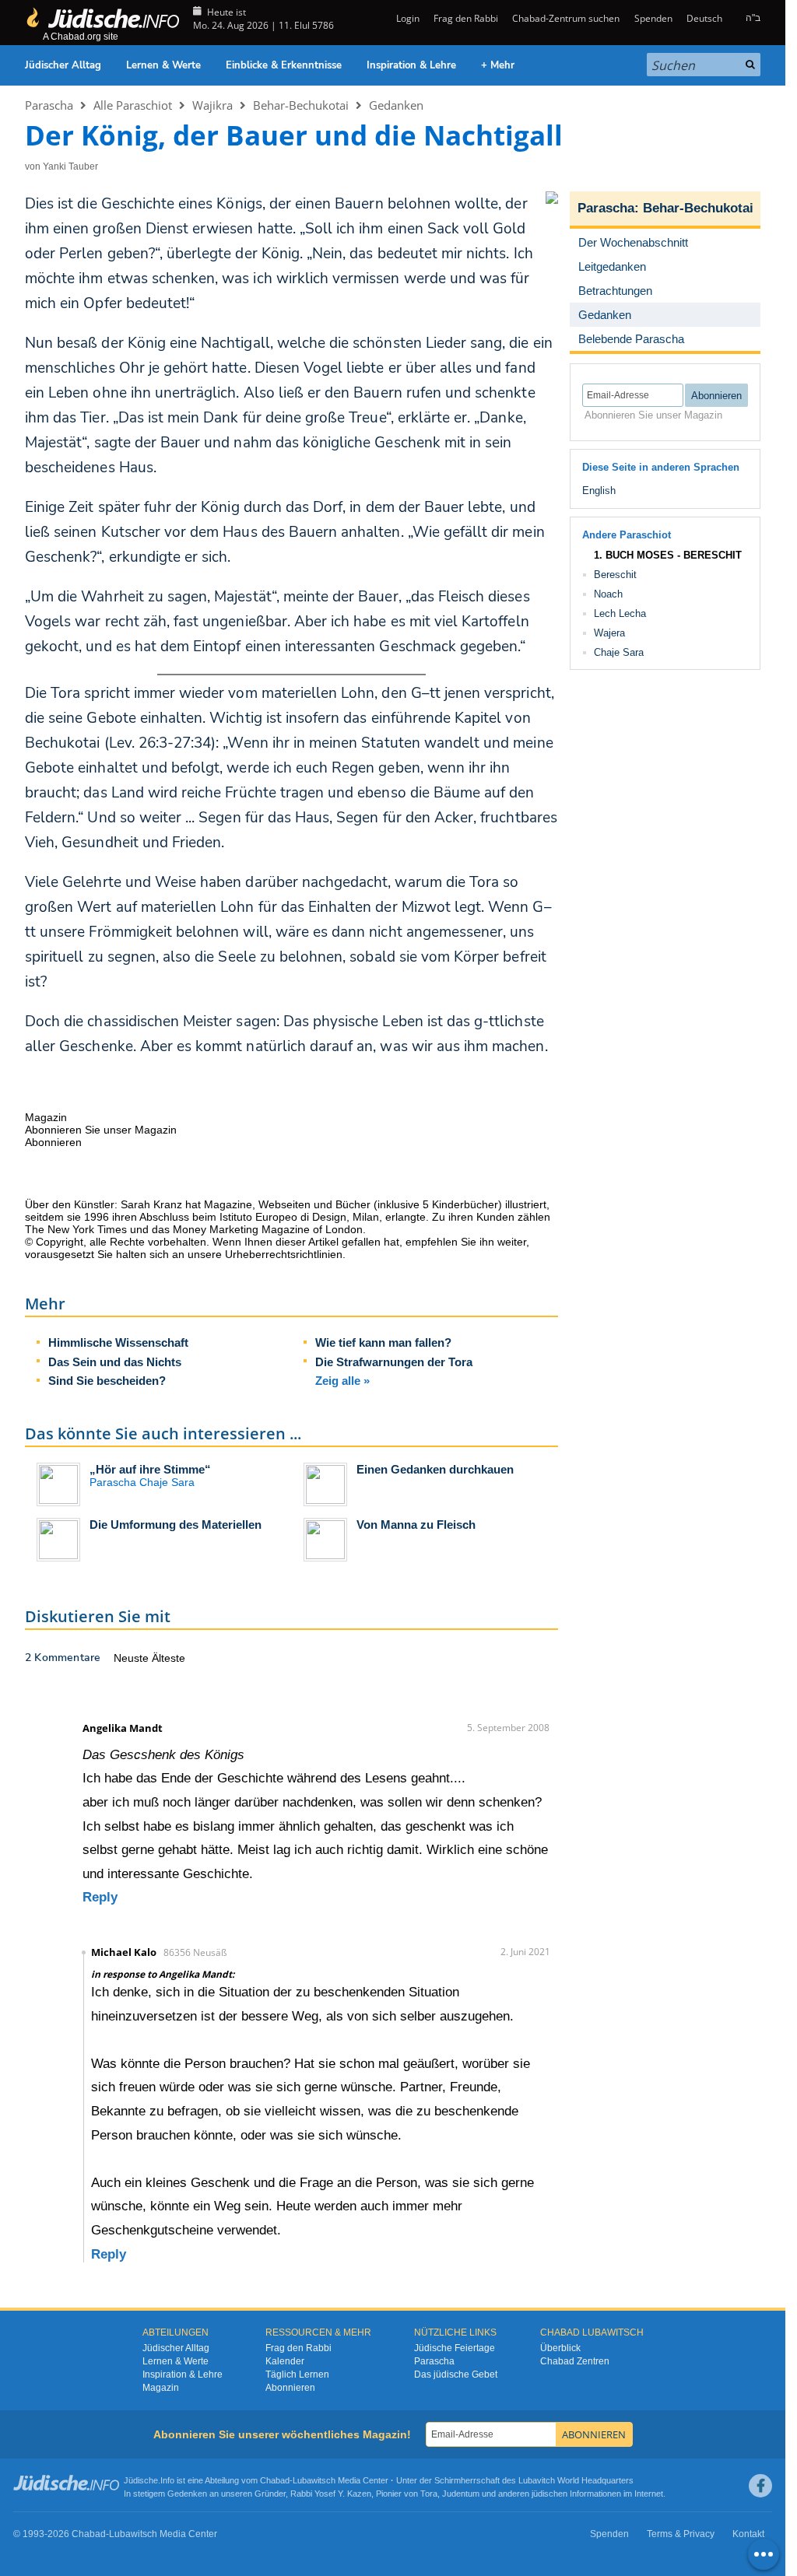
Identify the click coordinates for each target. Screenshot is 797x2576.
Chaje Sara (619, 652)
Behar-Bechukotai (301, 105)
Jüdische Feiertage (455, 2348)
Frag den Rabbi (466, 18)
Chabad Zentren (575, 2361)
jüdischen (549, 2494)
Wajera (609, 633)
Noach (608, 594)
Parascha (49, 105)
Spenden (653, 18)
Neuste (133, 1658)
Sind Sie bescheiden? (107, 1381)
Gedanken (396, 105)
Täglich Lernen (297, 2374)
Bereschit (615, 575)
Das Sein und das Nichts (115, 1362)
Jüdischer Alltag (63, 65)
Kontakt (748, 2534)
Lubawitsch (314, 2480)
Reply (100, 1897)
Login (406, 18)
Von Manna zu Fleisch (416, 1525)
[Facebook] (760, 2486)
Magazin (161, 2388)
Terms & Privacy (681, 2534)
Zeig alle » (342, 1381)
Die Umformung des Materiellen (176, 1525)
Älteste (169, 1658)
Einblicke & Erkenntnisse (284, 65)
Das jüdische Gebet (456, 2374)
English (599, 491)
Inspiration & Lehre (411, 65)
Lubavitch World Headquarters (576, 2480)
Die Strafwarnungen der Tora (394, 1362)
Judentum (461, 2494)
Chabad (275, 2480)
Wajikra (212, 105)
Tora (429, 2494)
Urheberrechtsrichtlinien (284, 1254)
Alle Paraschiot (133, 105)
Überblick (560, 2348)
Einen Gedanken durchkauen (435, 1469)
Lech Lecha (620, 613)
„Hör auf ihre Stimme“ (150, 1469)
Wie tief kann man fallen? (383, 1342)
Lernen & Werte (163, 65)
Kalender (285, 2361)
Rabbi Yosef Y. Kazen (331, 2494)
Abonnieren (290, 2388)
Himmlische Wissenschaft (118, 1342)
